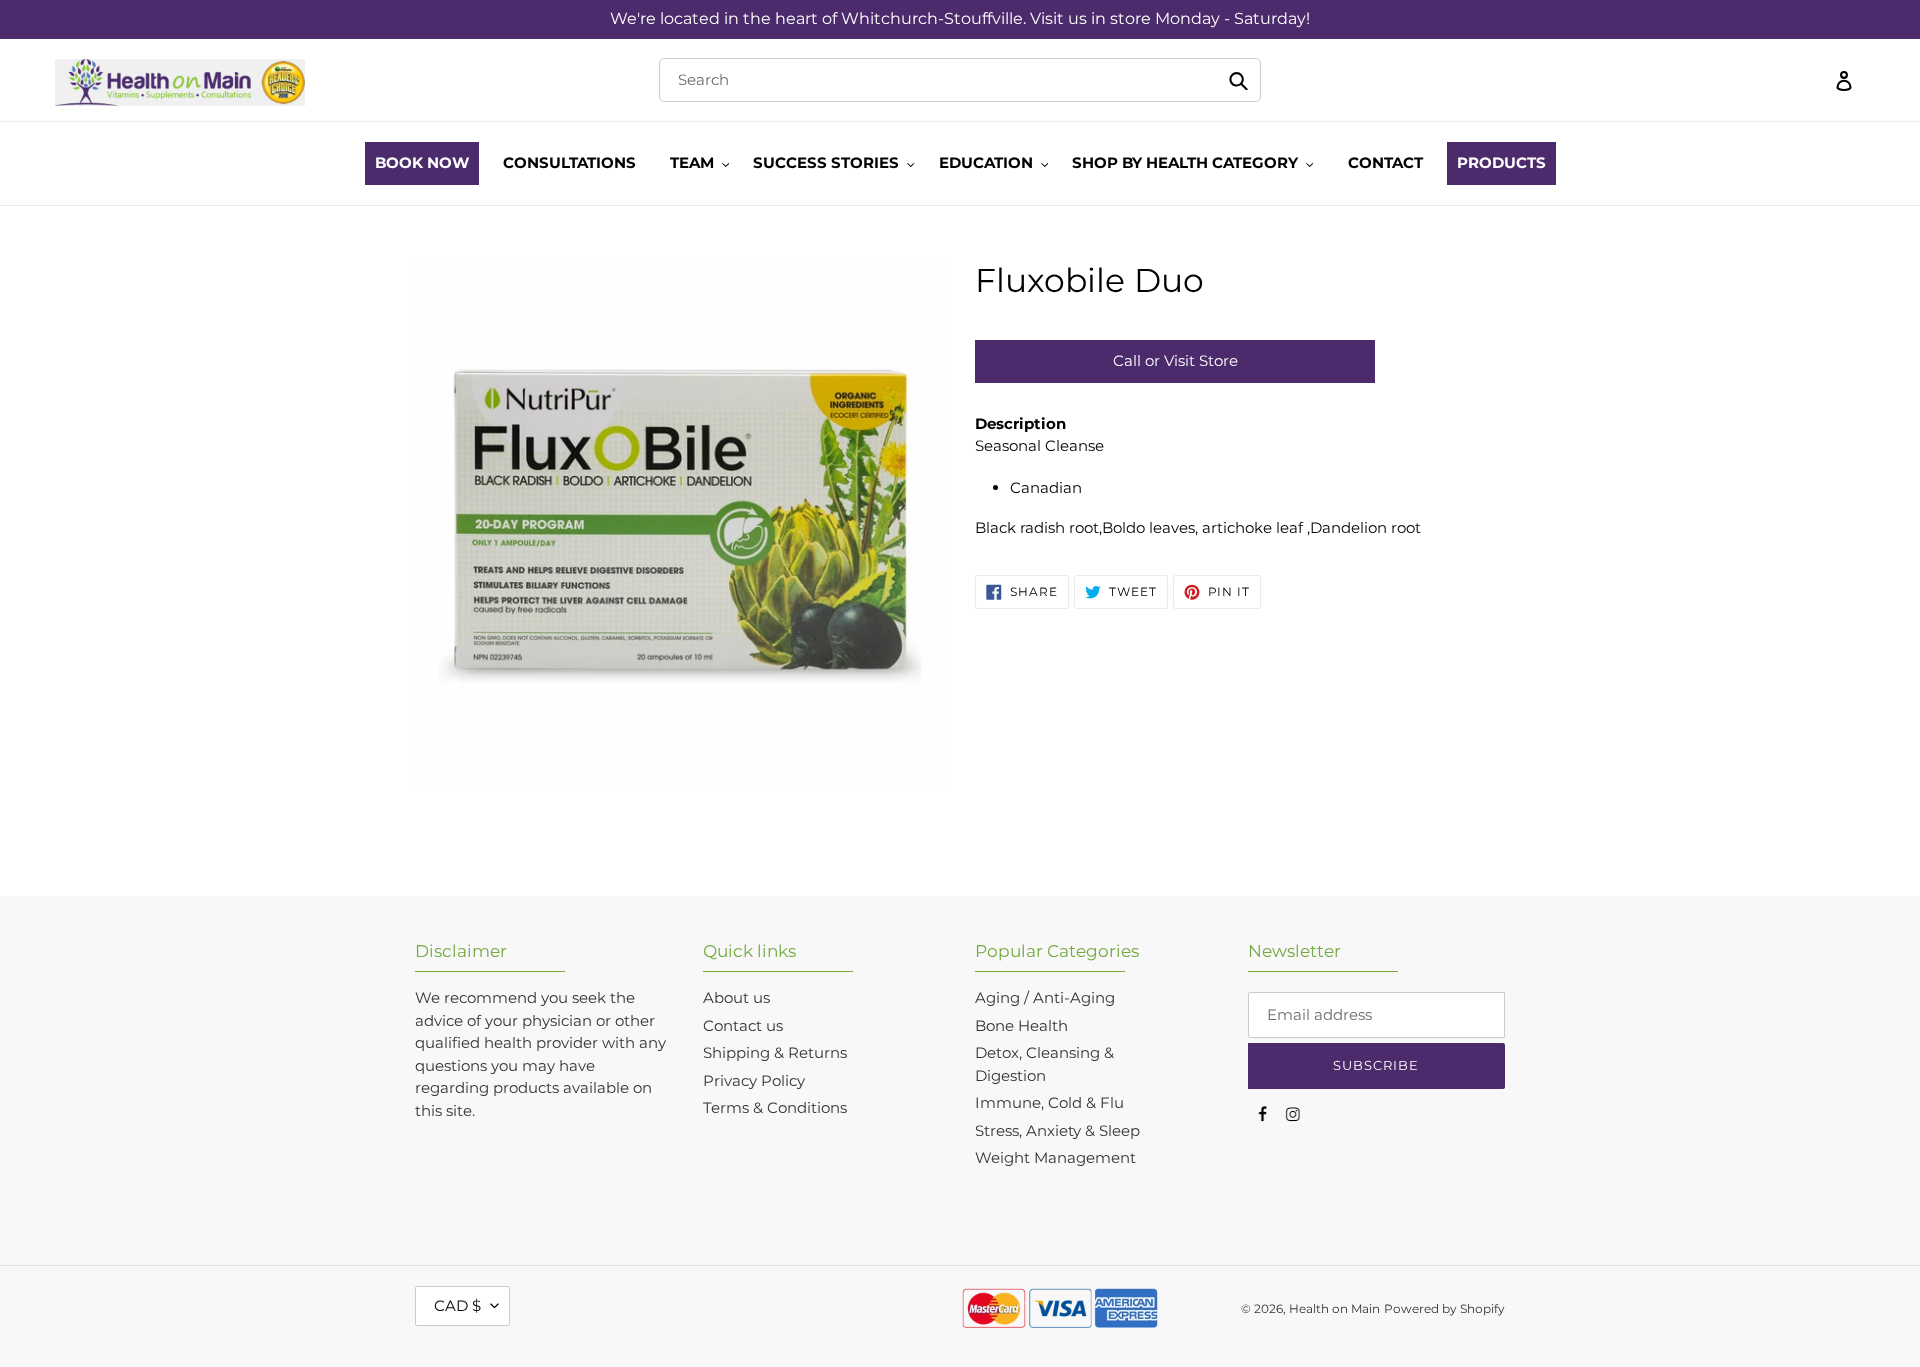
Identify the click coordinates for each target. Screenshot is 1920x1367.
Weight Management (1055, 1157)
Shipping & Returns (775, 1052)
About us (736, 997)
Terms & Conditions (775, 1107)
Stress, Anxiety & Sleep (1057, 1130)
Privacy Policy (754, 1080)
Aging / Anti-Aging (1045, 997)
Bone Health (1021, 1025)
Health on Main (1334, 1308)
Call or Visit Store (1175, 360)
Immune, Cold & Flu (1049, 1102)
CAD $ (457, 1305)
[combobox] (959, 80)
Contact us (743, 1025)
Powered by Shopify (1444, 1308)
